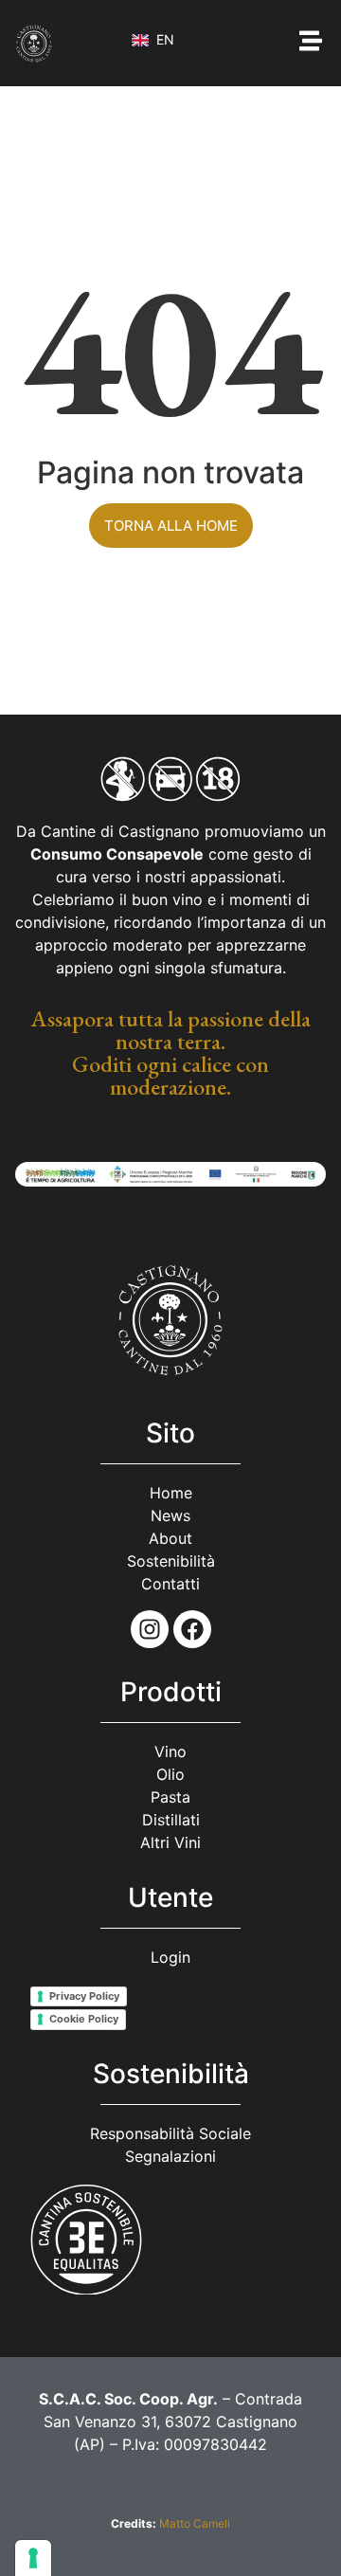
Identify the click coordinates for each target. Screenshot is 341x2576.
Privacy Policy (84, 1996)
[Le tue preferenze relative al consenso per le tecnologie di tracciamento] (33, 2558)
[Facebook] (192, 1629)
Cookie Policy (84, 2019)
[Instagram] (150, 1629)
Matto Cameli (195, 2523)
